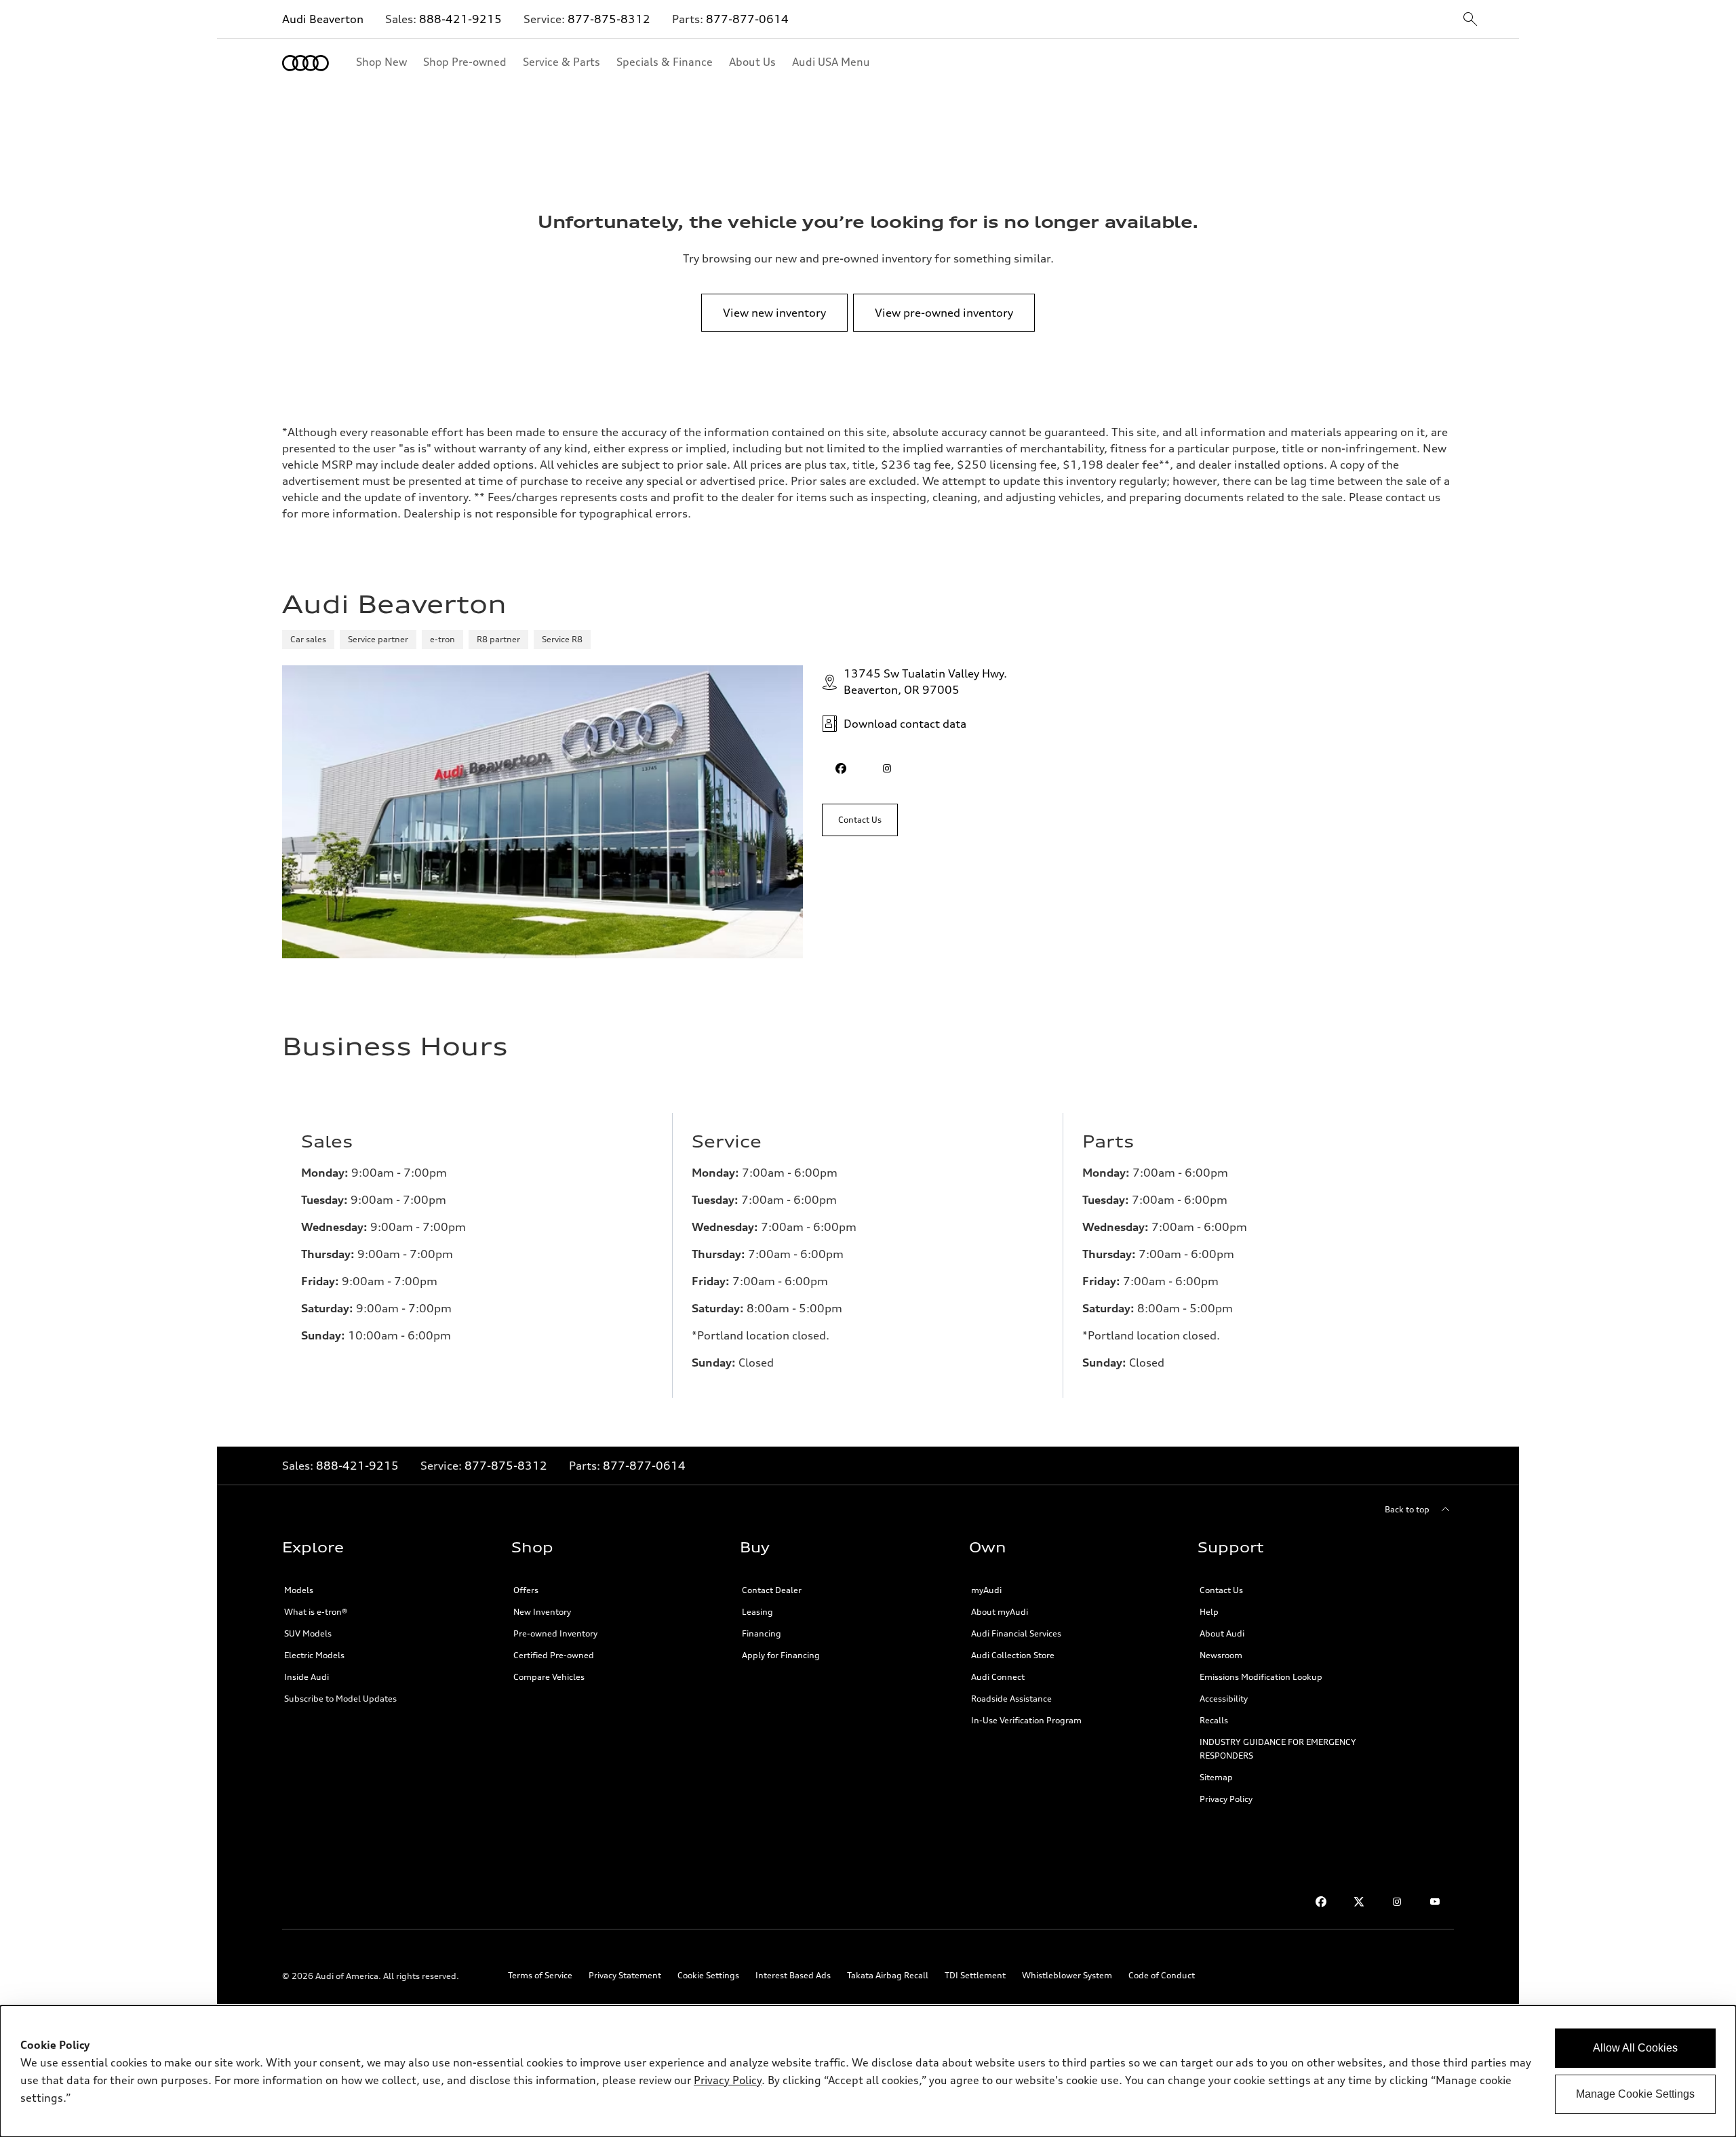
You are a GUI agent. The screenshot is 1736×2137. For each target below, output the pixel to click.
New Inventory (542, 1612)
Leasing (757, 1612)
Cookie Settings (708, 1975)
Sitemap (1216, 1777)
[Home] (305, 63)
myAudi (986, 1590)
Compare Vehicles (549, 1677)
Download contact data (905, 724)
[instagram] (887, 768)
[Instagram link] (1397, 1902)
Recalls (1214, 1720)
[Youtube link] (1435, 1902)
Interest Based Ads (793, 1975)
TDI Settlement (975, 1975)
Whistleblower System (1067, 1975)
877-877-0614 (747, 19)
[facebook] (841, 768)
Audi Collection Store (1013, 1655)
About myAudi (1000, 1612)
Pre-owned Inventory (555, 1633)
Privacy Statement (625, 1975)
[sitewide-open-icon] (1470, 20)
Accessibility (1224, 1699)
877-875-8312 (609, 19)
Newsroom (1221, 1655)
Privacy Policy (1226, 1799)
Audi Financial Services (1016, 1633)
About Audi (1222, 1633)
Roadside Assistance (1011, 1699)
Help (1209, 1612)
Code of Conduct (1162, 1975)
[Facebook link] (1321, 1902)
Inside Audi (307, 1677)
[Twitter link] (1359, 1902)
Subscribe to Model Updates (340, 1699)
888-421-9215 (460, 19)
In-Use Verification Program (1026, 1720)
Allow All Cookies (1635, 2048)
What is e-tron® (316, 1612)
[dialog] (868, 2071)
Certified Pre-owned (554, 1655)
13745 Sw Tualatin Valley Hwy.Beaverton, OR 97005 (925, 682)
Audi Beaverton (323, 19)
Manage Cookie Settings (1635, 2094)
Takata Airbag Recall (888, 1975)
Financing (762, 1633)
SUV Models (308, 1633)
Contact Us (1221, 1590)
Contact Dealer (772, 1590)
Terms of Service (540, 1975)
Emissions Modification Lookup (1261, 1677)
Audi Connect (998, 1677)
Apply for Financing (781, 1655)
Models (299, 1590)
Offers (526, 1590)
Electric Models (314, 1655)
